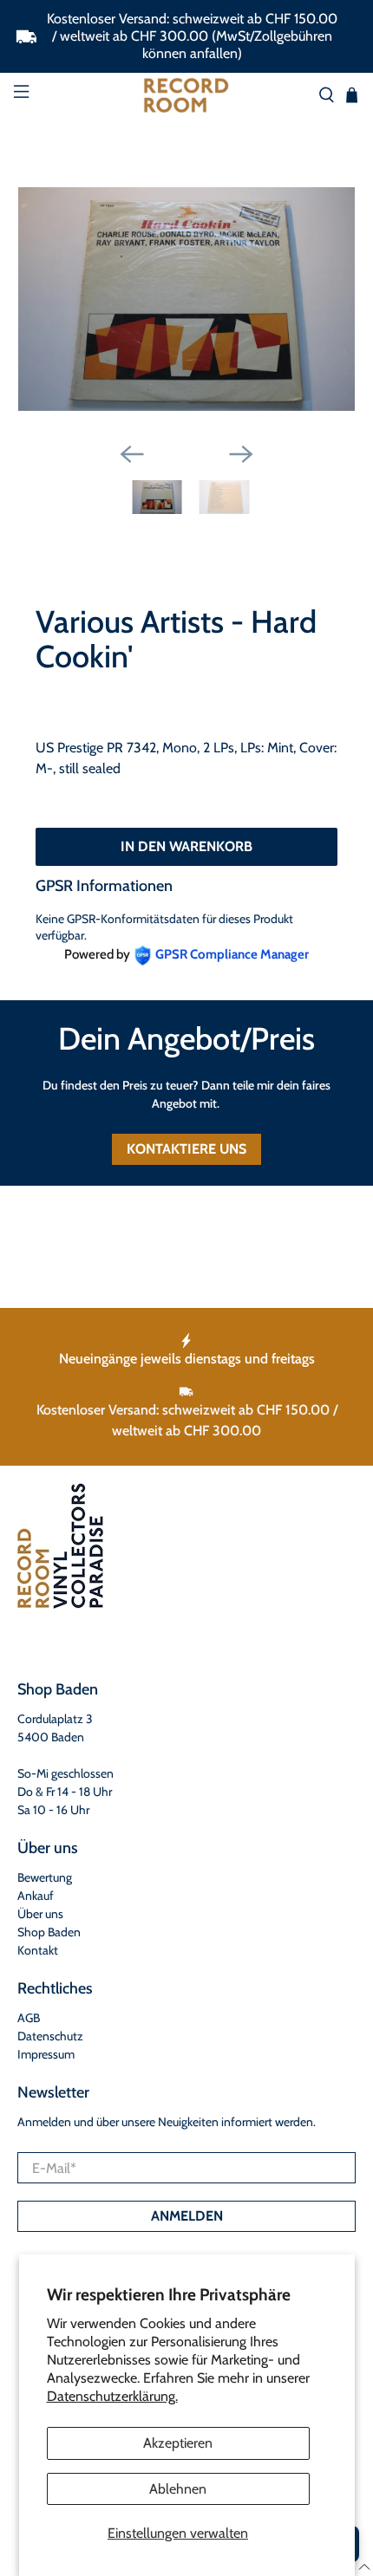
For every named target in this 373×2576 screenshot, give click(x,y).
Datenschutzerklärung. (112, 2396)
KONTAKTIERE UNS (186, 1149)
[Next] (241, 454)
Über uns (40, 1914)
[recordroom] (187, 95)
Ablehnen (178, 2489)
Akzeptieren (178, 2443)
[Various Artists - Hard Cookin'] (187, 299)
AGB (29, 2018)
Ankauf (36, 1896)
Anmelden (187, 2216)
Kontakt (38, 1950)
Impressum (46, 2054)
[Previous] (132, 454)
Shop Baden (49, 1932)
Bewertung (45, 1877)
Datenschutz (50, 2036)
